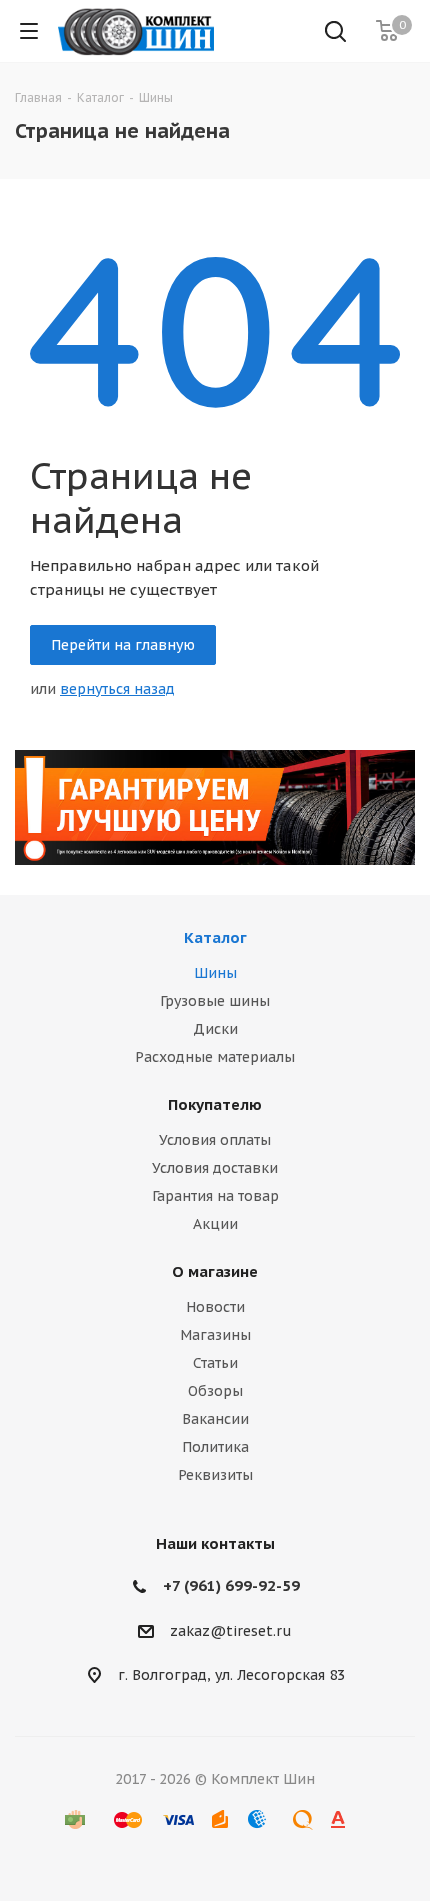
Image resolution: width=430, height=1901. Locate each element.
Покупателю (215, 1104)
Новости (215, 1307)
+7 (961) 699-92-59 (231, 1585)
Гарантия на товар (215, 1196)
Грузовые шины (215, 1001)
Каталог (215, 937)
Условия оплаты (215, 1140)
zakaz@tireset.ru (231, 1631)
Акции (215, 1224)
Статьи (215, 1363)
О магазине (215, 1271)
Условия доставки (215, 1168)
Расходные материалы (215, 1057)
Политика (215, 1447)
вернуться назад (117, 689)
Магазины (215, 1335)
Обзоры (215, 1391)
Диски (215, 1029)
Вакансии (215, 1419)
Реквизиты (215, 1475)
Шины (215, 973)
